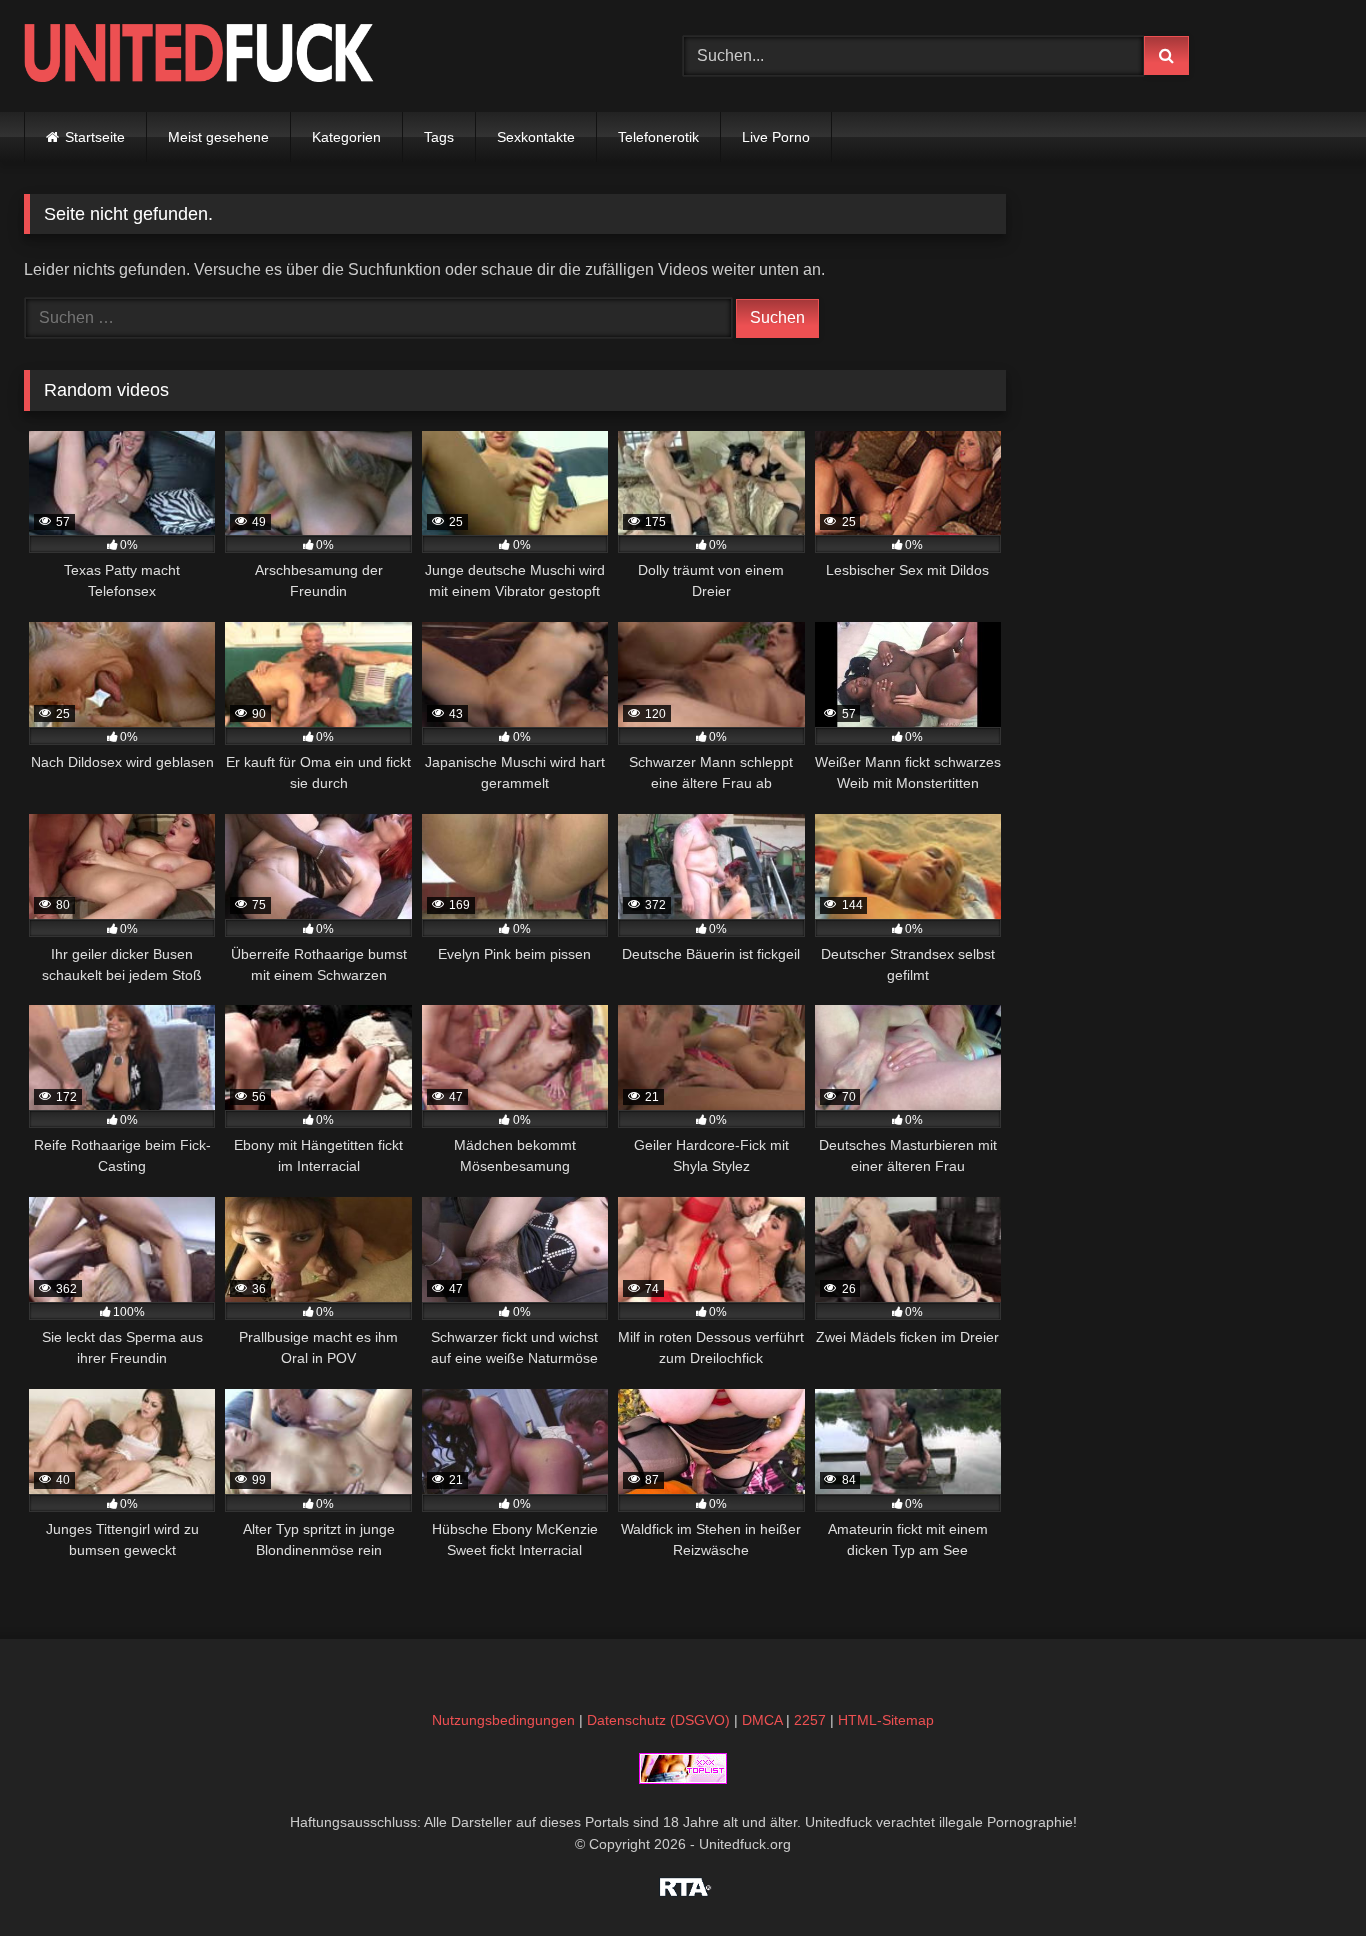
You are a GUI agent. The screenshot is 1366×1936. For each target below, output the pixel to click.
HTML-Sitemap (886, 1720)
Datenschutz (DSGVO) (658, 1720)
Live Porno (776, 137)
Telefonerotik (658, 137)
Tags (439, 137)
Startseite (95, 137)
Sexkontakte (536, 137)
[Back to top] (1304, 1876)
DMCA (762, 1720)
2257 (810, 1720)
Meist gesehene (218, 137)
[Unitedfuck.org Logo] (199, 55)
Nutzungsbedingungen (503, 1720)
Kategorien (346, 137)
